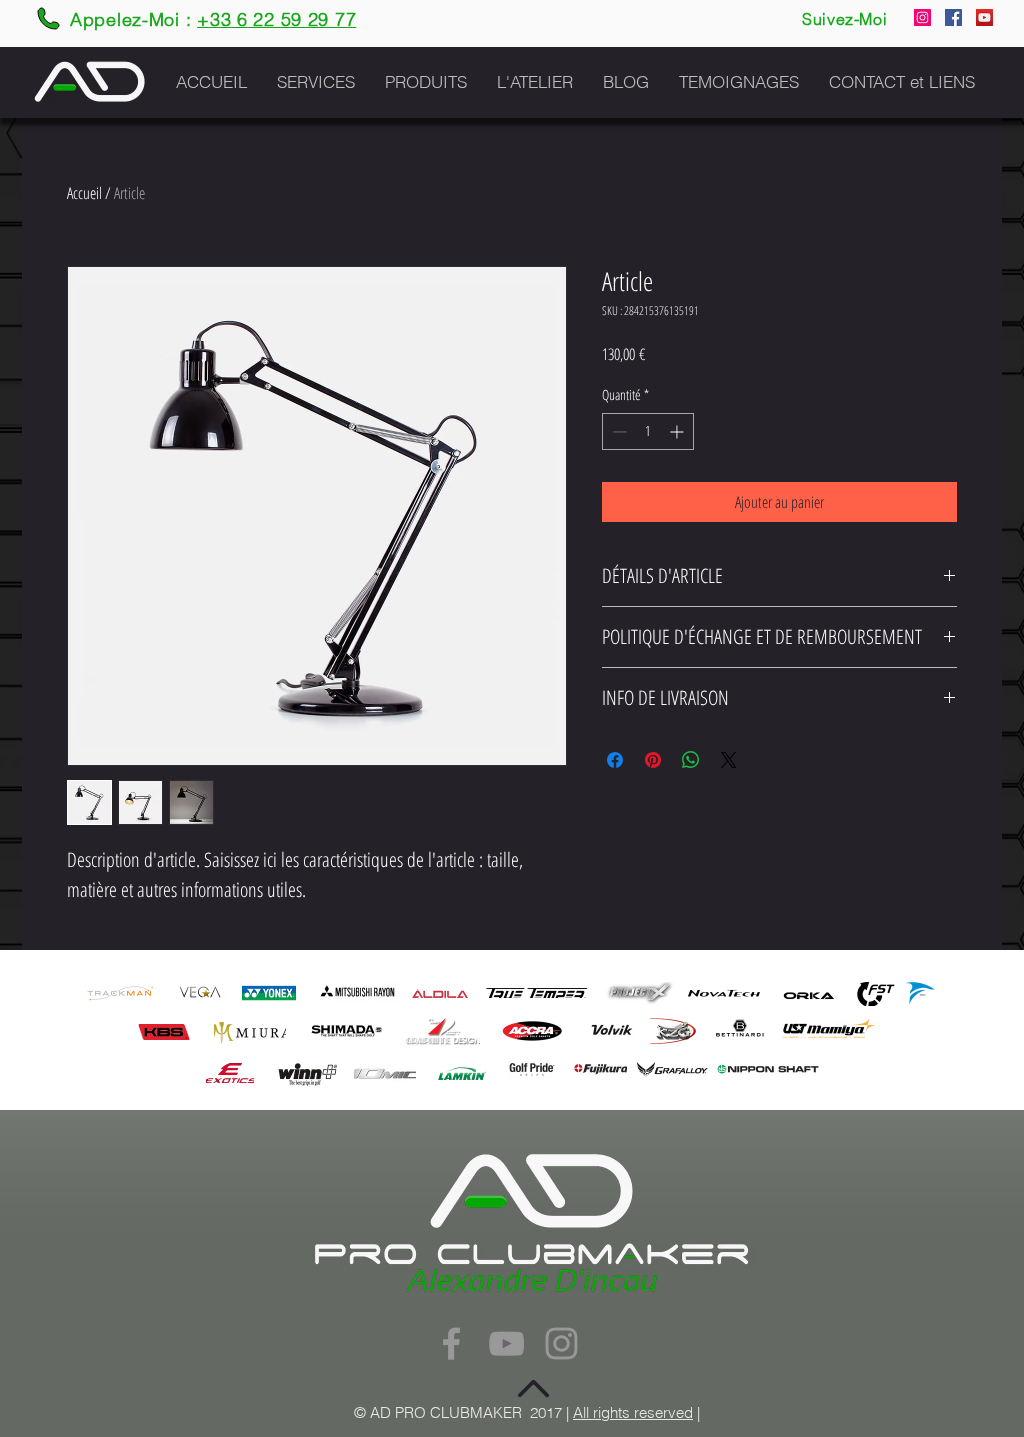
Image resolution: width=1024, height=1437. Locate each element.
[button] (316, 81)
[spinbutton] (648, 431)
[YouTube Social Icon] (984, 17)
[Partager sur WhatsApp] (691, 760)
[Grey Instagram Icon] (561, 1343)
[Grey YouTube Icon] (506, 1343)
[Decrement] (617, 431)
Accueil (84, 193)
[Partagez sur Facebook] (615, 760)
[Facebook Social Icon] (953, 17)
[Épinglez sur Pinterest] (653, 760)
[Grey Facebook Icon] (451, 1343)
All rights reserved (633, 1412)
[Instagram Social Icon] (922, 17)
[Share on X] (729, 760)
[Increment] (678, 431)
